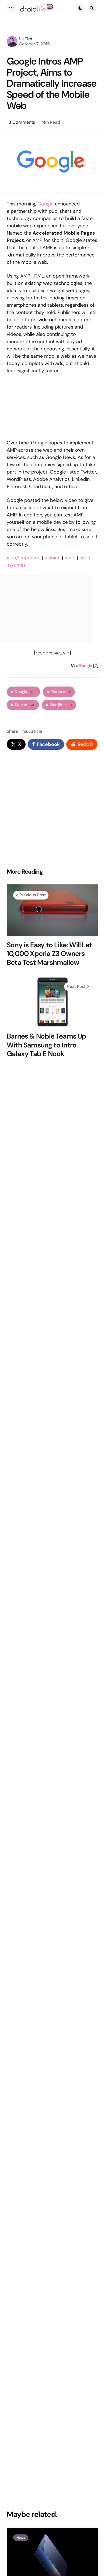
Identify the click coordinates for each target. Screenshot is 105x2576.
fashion (52, 558)
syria (85, 558)
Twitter (25, 705)
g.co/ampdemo (24, 558)
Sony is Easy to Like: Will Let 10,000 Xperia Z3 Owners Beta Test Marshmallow (49, 954)
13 (21, 122)
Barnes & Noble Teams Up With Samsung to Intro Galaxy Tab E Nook (47, 1045)
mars (70, 558)
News (21, 2538)
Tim (29, 39)
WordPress (61, 705)
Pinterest (61, 692)
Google (45, 204)
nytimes (17, 565)
